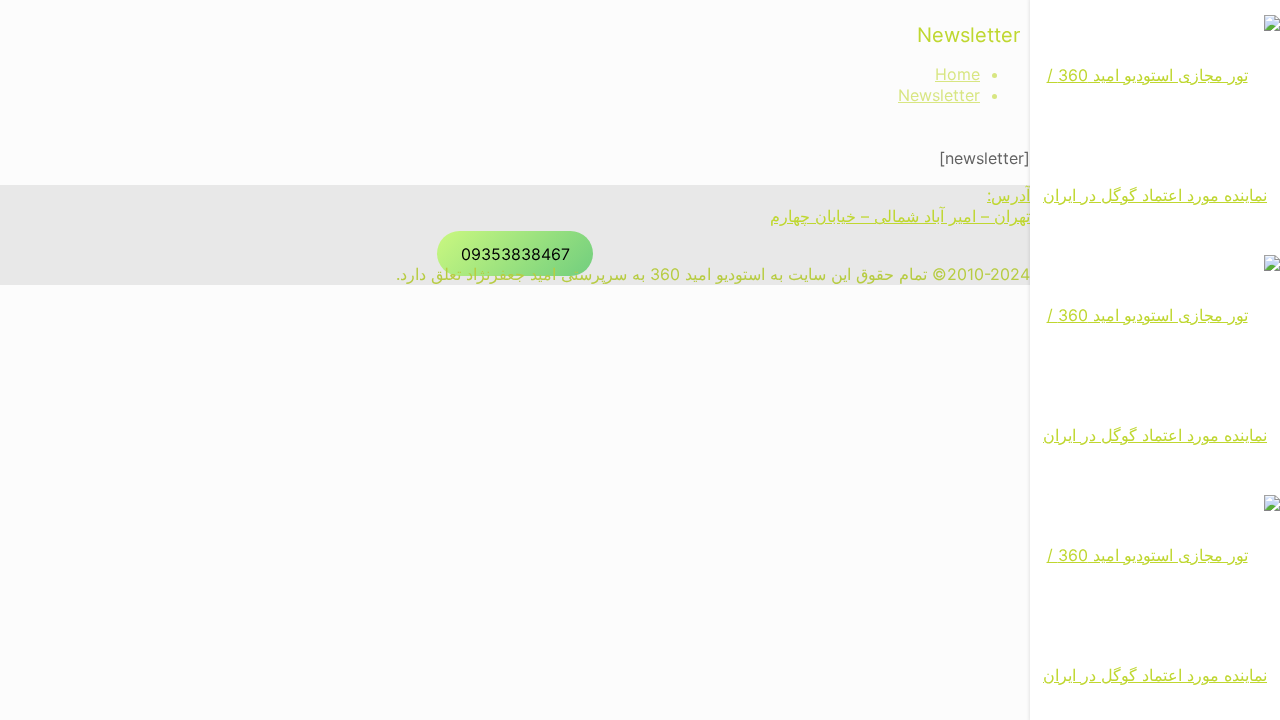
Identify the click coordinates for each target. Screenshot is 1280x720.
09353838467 (515, 253)
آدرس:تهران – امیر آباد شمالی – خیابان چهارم (900, 205)
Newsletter (939, 95)
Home (957, 74)
